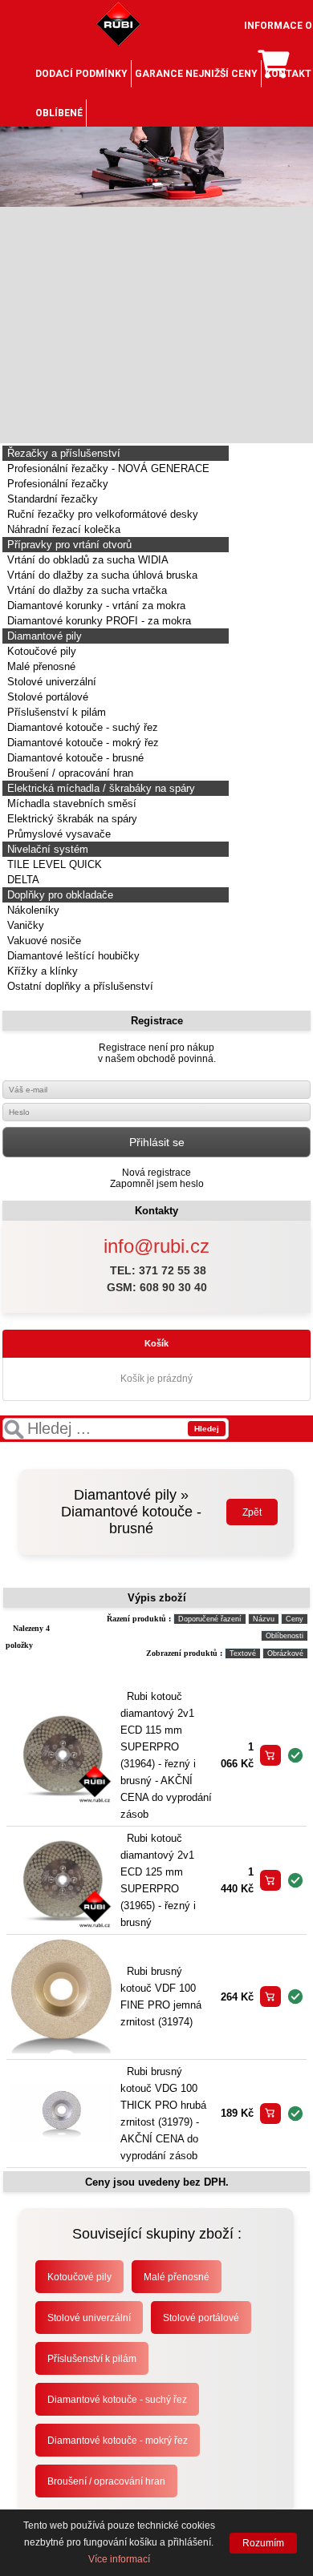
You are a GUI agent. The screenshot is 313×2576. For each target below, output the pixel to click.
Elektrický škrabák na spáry (71, 819)
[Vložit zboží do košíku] (270, 1755)
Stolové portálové (46, 697)
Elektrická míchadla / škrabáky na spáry (100, 788)
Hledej (207, 1429)
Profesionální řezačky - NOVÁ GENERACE (107, 468)
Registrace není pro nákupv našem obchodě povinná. (157, 1053)
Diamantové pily (43, 636)
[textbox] (116, 1429)
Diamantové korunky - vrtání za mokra (95, 606)
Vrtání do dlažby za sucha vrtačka (85, 590)
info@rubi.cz (156, 1246)
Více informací (119, 2559)
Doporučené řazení (210, 1619)
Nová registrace (156, 1173)
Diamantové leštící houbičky (72, 956)
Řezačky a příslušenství (62, 453)
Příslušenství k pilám (55, 712)
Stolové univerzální (50, 682)
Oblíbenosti (285, 1636)
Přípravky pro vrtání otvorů (68, 545)
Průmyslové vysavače (57, 834)
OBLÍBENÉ (59, 113)
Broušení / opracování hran (69, 773)
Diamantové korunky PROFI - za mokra (98, 621)
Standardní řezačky (51, 499)
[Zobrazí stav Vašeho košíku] (273, 71)
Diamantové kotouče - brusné (74, 758)
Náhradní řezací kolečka (62, 529)
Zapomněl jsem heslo (157, 1184)
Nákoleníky (32, 910)
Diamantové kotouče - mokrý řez (81, 743)
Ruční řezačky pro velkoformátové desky (101, 514)
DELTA (22, 880)
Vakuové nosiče (43, 941)
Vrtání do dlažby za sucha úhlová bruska (101, 575)
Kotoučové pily (40, 651)
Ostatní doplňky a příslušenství (79, 986)
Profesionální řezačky (56, 484)
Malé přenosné (40, 666)
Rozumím (263, 2543)
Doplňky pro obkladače (59, 895)
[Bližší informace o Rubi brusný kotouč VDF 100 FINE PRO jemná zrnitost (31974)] (62, 2052)
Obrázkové (285, 1653)
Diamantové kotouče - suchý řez (81, 727)
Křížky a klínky (41, 971)
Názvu (264, 1619)
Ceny (295, 1619)
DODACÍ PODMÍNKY (81, 74)
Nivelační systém (46, 849)
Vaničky (24, 925)
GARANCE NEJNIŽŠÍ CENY (196, 74)
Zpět (252, 1512)
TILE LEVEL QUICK (53, 864)
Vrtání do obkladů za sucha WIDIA (86, 560)
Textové (243, 1653)
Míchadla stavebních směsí (70, 803)
